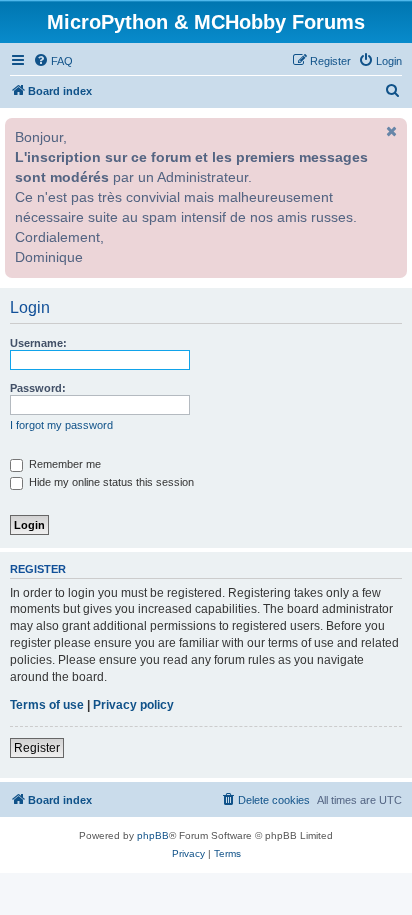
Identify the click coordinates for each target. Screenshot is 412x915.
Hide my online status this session (110, 482)
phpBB (153, 835)
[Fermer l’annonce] (390, 131)
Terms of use (47, 705)
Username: (38, 343)
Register (37, 748)
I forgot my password (61, 425)
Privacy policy (133, 705)
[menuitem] (53, 61)
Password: (38, 388)
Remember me (63, 464)
